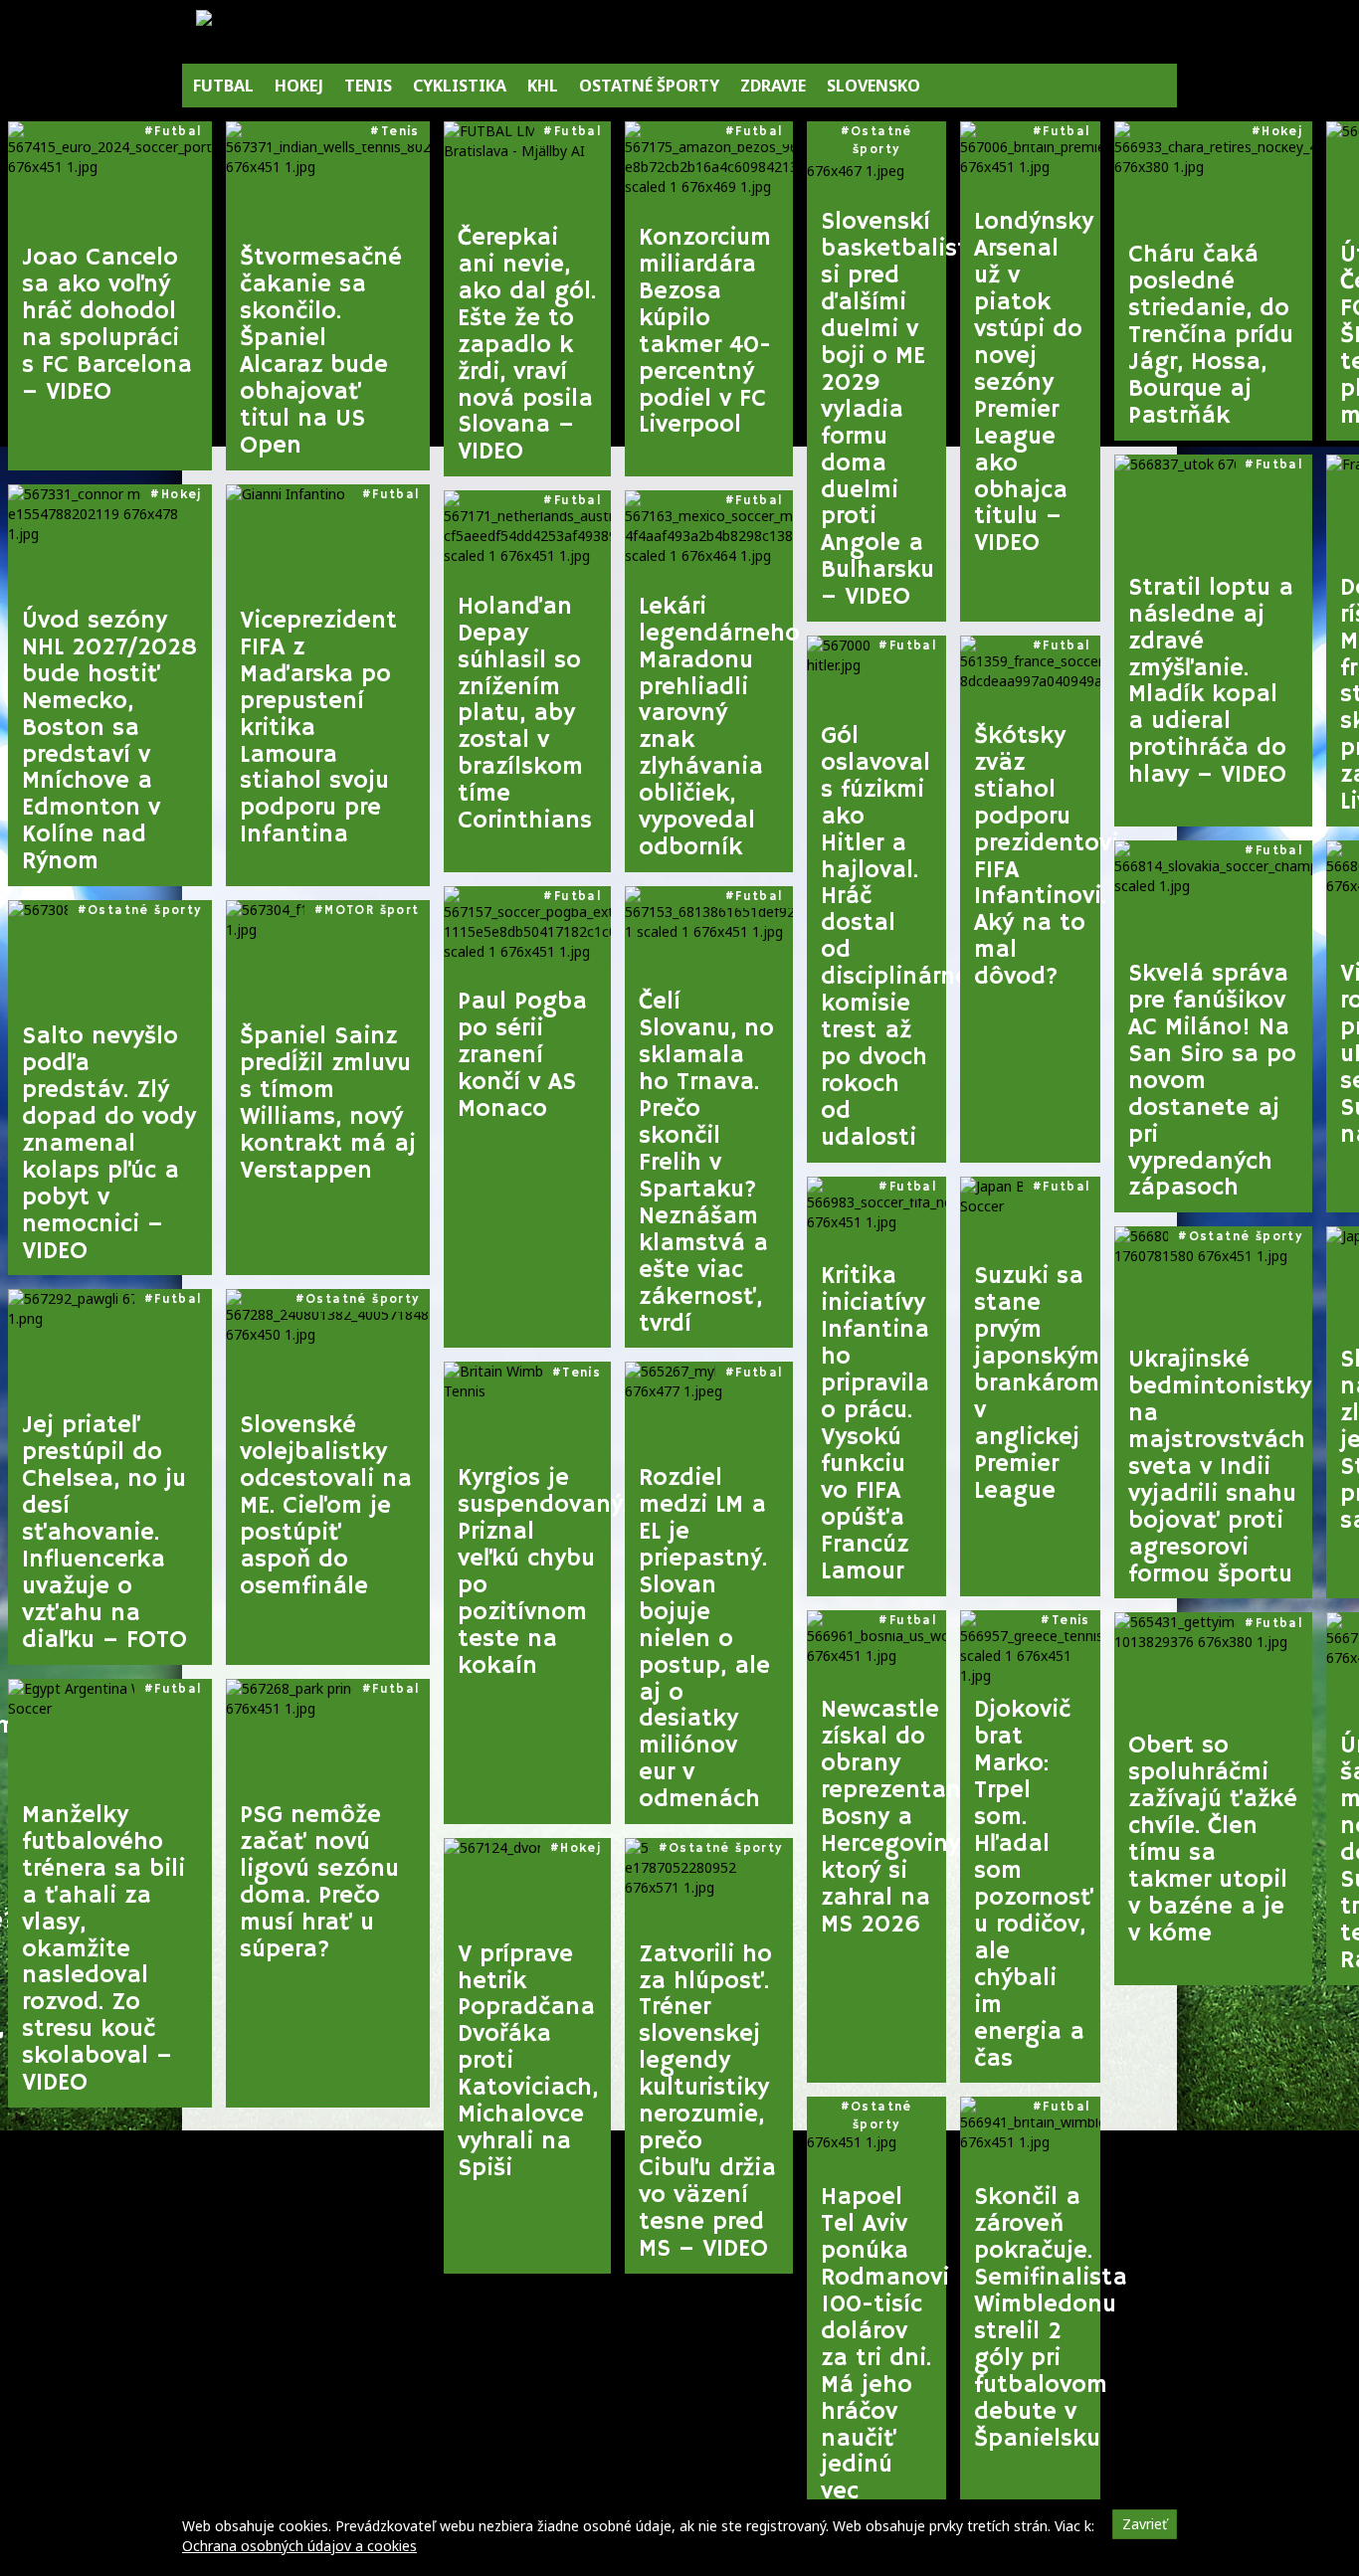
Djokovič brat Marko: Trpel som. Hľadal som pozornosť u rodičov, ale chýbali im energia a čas (1034, 1884)
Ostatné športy (145, 911)
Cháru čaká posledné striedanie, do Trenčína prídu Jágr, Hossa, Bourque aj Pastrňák (1211, 336)
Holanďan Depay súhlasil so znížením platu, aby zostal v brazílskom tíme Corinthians (525, 715)
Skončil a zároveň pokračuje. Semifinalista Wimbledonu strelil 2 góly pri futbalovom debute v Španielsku (1037, 2318)
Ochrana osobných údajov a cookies (299, 2546)
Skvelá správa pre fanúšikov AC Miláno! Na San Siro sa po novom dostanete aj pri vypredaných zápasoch (1212, 1082)
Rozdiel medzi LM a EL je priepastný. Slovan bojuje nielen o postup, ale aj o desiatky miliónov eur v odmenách (704, 1639)
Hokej (182, 495)
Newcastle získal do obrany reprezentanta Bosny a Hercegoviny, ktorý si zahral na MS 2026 (884, 1818)
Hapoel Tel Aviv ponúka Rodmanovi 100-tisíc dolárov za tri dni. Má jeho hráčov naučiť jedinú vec (884, 2345)
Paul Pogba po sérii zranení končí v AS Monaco (522, 1056)
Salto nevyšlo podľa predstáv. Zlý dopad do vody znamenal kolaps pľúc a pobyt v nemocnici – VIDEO (109, 1144)
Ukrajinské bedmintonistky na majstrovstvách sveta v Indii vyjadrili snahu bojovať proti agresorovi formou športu (1220, 1468)
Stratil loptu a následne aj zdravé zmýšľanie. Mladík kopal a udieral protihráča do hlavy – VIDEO (1211, 682)
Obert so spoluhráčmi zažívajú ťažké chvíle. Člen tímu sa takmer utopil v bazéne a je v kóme (1213, 1840)
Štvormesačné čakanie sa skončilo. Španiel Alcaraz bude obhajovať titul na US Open (321, 352)
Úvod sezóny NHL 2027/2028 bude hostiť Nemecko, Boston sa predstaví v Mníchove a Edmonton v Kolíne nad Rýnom (109, 741)
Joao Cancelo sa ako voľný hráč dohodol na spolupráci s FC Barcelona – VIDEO (107, 325)
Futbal (178, 132)
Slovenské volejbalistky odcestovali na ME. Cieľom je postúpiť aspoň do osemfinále (326, 1506)
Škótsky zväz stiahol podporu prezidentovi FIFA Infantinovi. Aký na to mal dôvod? (1037, 857)
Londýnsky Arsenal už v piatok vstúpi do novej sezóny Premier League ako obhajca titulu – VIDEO (1034, 383)
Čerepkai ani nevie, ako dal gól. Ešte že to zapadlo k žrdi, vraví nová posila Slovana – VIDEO (527, 346)
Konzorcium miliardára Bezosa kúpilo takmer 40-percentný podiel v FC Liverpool (705, 332)
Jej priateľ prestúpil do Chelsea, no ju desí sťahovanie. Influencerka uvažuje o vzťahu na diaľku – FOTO (104, 1533)
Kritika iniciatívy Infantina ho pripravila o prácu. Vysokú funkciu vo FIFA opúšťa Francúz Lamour (875, 1424)
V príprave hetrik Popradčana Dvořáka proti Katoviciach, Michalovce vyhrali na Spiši (528, 2062)
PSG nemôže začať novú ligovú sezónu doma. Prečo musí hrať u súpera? (319, 1883)
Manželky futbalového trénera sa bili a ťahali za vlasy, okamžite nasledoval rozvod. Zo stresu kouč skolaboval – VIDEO (103, 1949)
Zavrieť (1145, 2524)
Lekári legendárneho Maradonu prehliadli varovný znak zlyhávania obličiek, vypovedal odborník (716, 728)
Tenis (400, 132)
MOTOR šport (372, 911)
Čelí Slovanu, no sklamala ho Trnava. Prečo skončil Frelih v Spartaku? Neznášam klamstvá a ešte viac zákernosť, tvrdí (706, 1163)
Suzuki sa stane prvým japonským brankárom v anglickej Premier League (1037, 1384)
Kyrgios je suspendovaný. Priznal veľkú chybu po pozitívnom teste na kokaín (535, 1572)
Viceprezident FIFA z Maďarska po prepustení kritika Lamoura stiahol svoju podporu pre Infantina (318, 729)
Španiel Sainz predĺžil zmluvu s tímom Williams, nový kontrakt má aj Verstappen (328, 1104)
